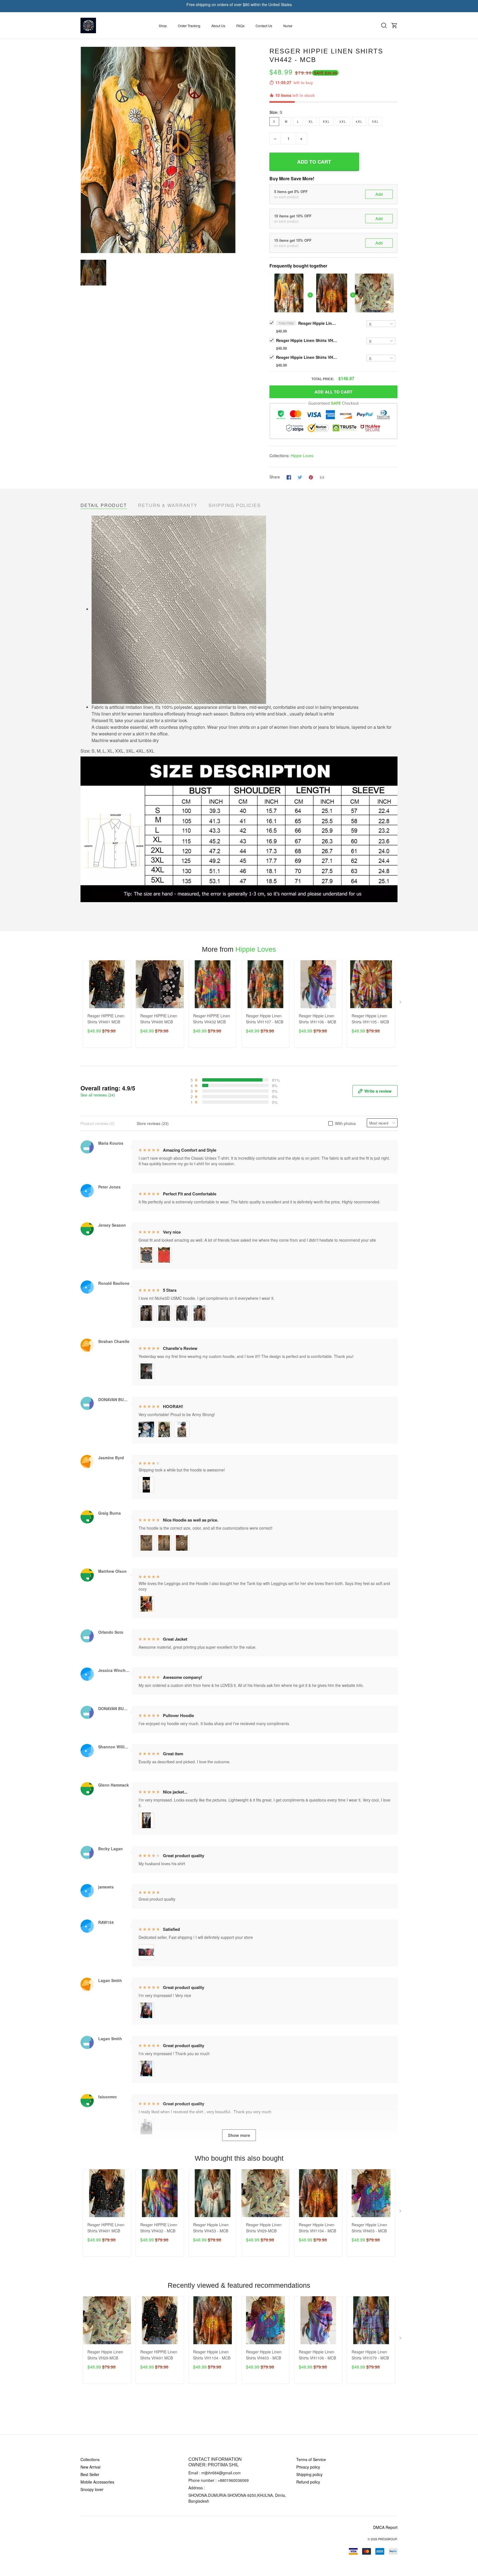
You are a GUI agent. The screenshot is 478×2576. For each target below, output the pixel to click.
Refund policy (308, 2482)
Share (275, 477)
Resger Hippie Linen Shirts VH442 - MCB (318, 323)
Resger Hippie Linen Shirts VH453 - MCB (211, 2228)
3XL (343, 122)
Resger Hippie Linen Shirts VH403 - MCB (369, 2228)
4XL (359, 122)
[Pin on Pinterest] (311, 477)
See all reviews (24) (98, 1095)
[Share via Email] (322, 477)
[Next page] (401, 1003)
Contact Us (264, 26)
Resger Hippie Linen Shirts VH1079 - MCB (370, 2355)
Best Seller (90, 2474)
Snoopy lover (92, 2489)
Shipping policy (309, 2474)
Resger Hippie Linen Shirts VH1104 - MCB (306, 340)
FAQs (240, 26)
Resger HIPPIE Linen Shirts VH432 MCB (212, 1019)
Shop (163, 26)
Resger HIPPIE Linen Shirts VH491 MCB (106, 1019)
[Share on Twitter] (300, 477)
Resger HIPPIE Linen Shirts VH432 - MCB (159, 2228)
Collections (90, 2459)
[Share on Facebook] (289, 477)
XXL (326, 122)
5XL (376, 122)
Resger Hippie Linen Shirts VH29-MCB (306, 357)
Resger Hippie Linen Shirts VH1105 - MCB (370, 1019)
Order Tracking (189, 26)
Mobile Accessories (97, 2482)
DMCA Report (385, 2527)
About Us (218, 26)
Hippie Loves (302, 456)
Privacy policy (308, 2467)
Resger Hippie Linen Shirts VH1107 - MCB (265, 1019)
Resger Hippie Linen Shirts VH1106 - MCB (317, 1019)
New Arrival (90, 2467)
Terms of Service (311, 2459)
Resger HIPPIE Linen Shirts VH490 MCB (159, 1019)
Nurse (288, 26)
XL (311, 122)
